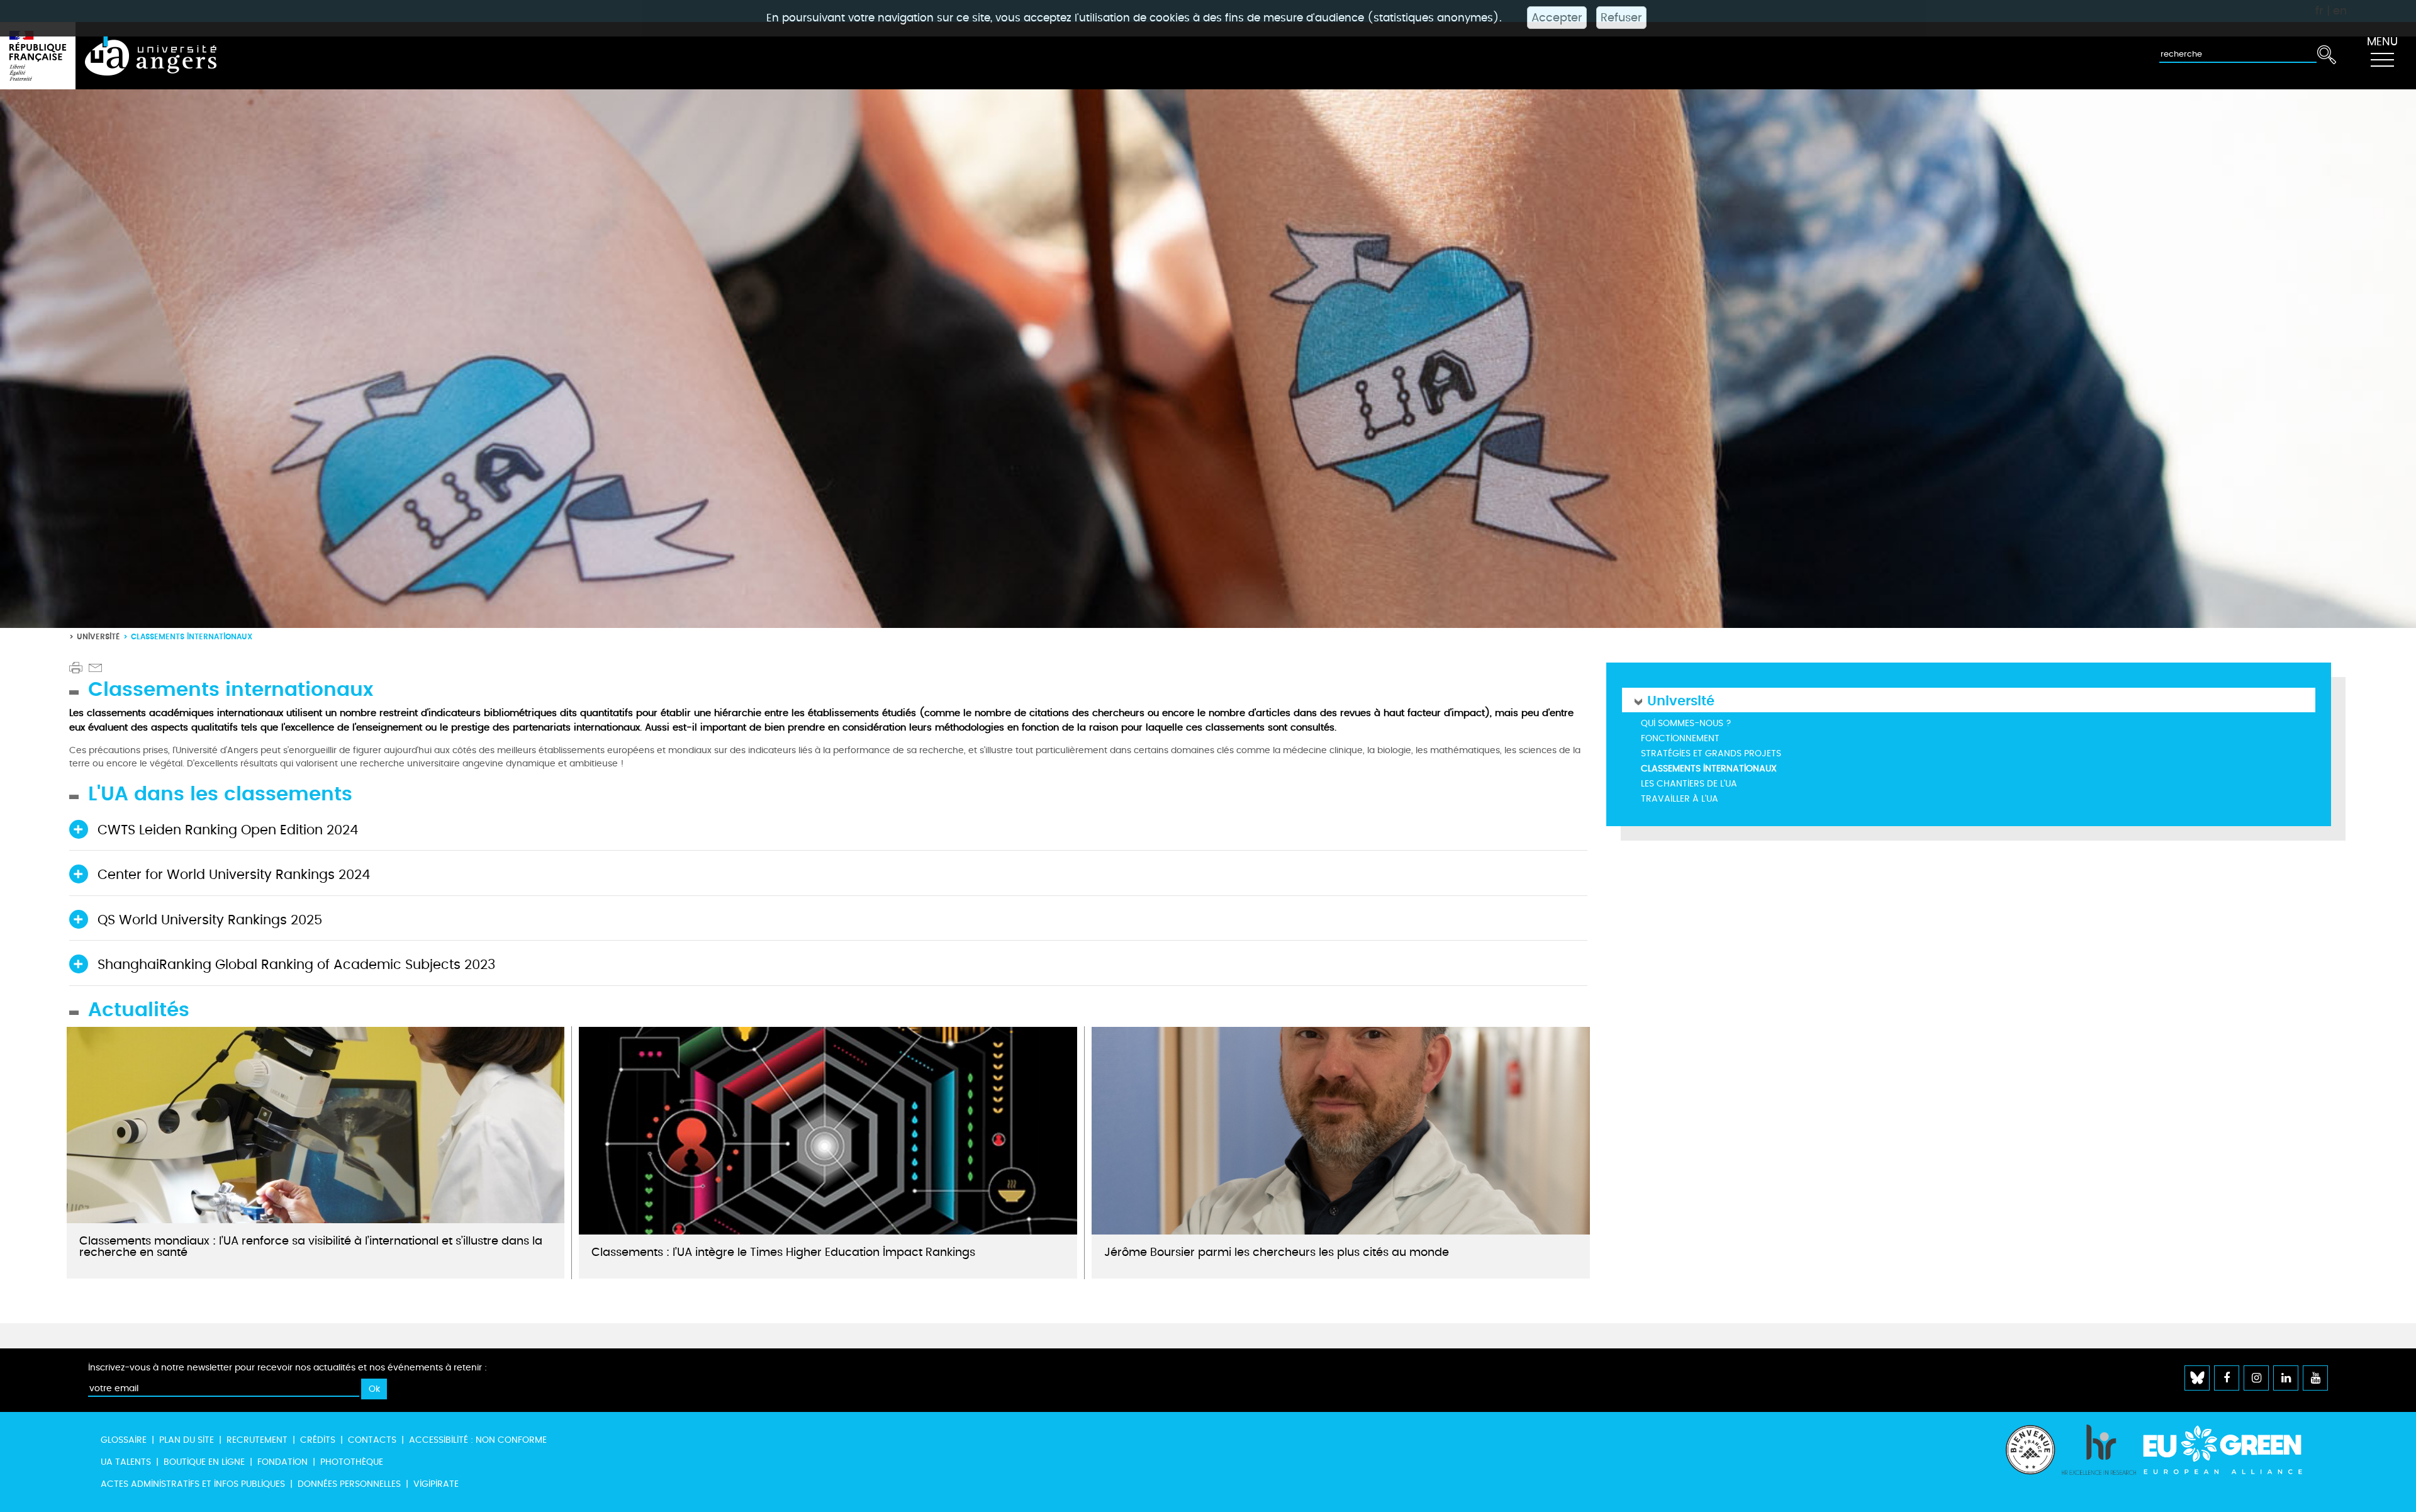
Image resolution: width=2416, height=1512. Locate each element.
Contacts (372, 1440)
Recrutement (257, 1440)
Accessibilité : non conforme (478, 1440)
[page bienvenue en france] (2030, 1462)
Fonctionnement (1680, 738)
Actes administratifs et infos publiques (193, 1484)
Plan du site (187, 1440)
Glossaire (124, 1440)
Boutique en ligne (204, 1462)
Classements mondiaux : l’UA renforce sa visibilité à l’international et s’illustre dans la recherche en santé (311, 1246)
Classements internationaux (1709, 769)
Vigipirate (436, 1484)
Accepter (1557, 18)
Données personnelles (349, 1484)
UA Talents (126, 1462)
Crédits (318, 1440)
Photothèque (352, 1462)
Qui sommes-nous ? (1686, 723)
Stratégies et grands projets (1711, 753)
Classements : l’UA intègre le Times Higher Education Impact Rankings (783, 1252)
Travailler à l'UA (1680, 799)
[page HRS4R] (2099, 1462)
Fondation (282, 1462)
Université (98, 636)
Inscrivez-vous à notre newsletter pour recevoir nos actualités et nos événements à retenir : (288, 1368)
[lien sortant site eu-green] (2234, 1450)
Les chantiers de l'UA (1689, 784)
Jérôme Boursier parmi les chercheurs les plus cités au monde (1277, 1252)
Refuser (1621, 18)
